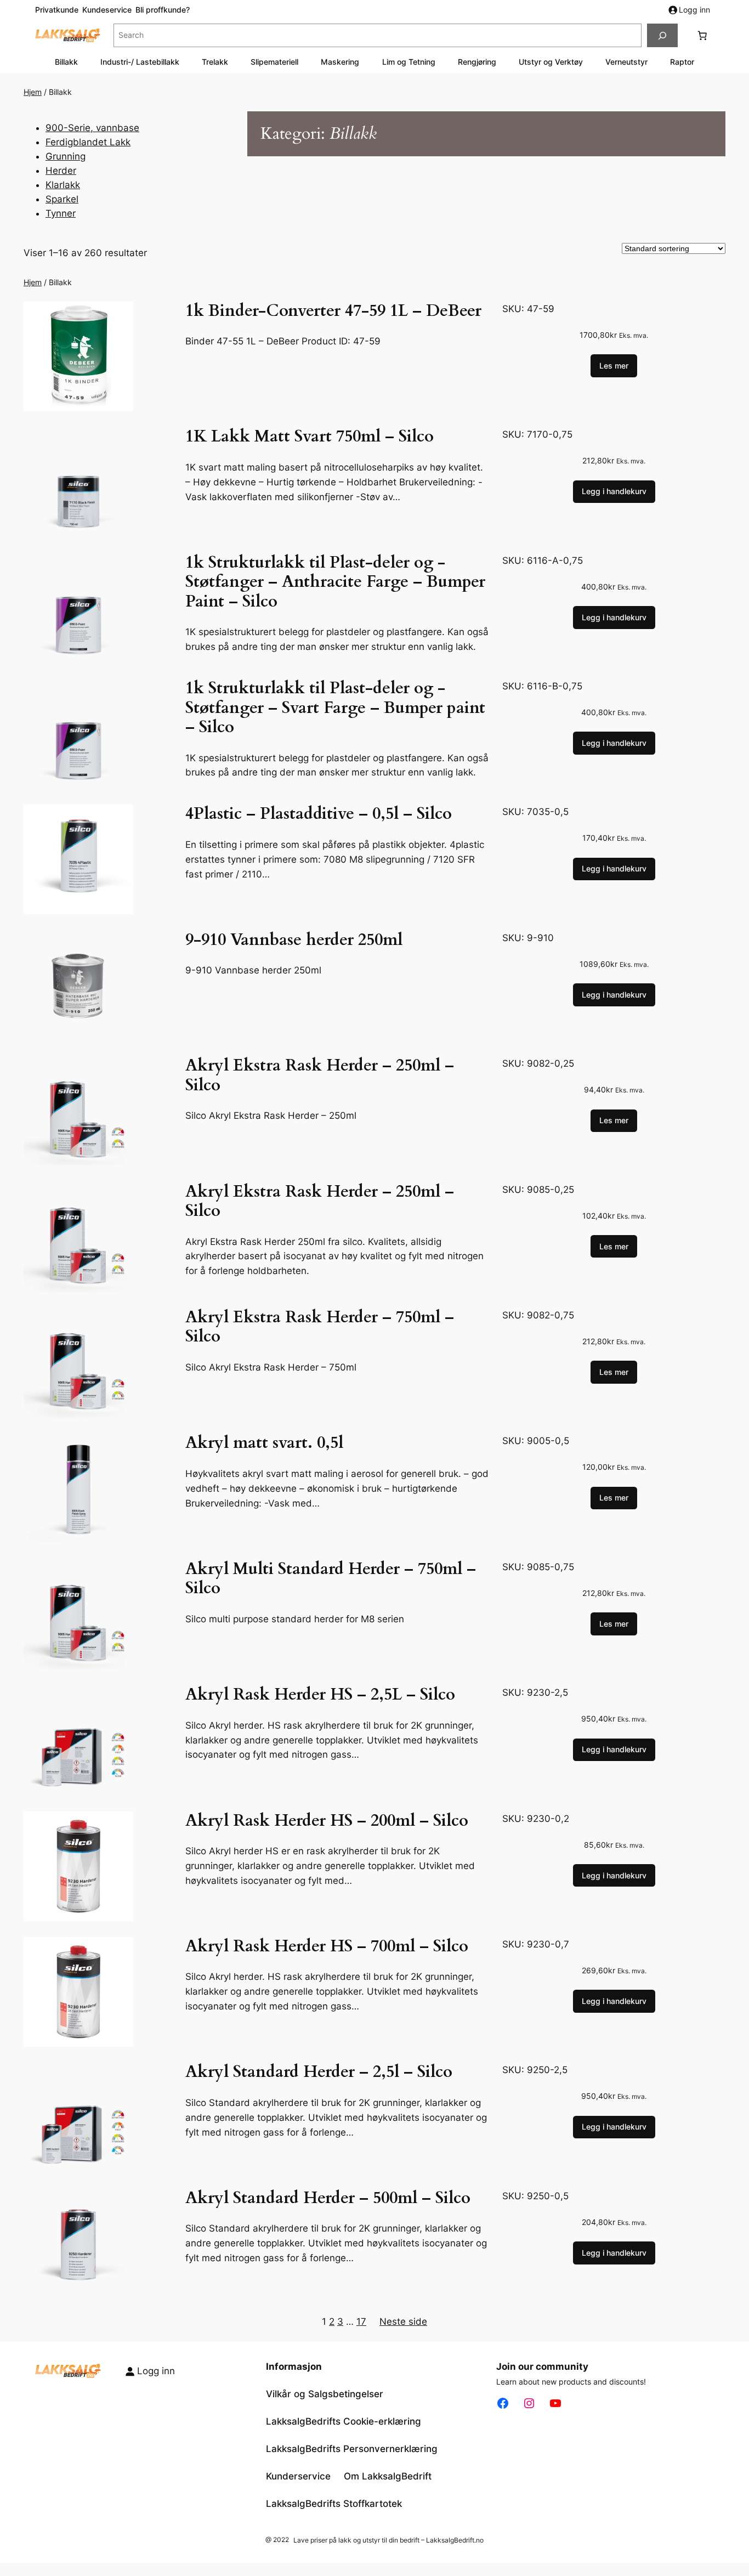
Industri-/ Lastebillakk (140, 62)
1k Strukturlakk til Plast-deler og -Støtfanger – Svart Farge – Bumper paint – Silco (335, 708)
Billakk (66, 62)
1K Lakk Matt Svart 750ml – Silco (310, 437)
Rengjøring (477, 62)
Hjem (33, 92)
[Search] (662, 35)
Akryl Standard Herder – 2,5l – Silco (319, 2073)
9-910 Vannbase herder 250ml (294, 941)
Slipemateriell (274, 62)
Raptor (682, 62)
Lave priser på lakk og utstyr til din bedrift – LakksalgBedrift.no (388, 2540)
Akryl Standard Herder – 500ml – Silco (328, 2199)
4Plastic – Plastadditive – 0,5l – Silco (319, 814)
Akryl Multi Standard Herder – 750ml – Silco (331, 1579)
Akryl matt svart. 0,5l (264, 1443)
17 (361, 2322)
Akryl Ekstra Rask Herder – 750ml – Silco (320, 1327)
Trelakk (215, 62)
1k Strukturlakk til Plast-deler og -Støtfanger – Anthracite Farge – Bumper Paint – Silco (335, 583)
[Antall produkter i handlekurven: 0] (702, 36)
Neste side (403, 2322)
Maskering (340, 62)
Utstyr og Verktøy (551, 62)
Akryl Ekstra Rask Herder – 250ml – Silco (320, 1076)
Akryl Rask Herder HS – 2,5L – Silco (320, 1695)
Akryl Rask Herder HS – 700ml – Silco (327, 1947)
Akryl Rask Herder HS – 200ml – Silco (327, 1821)
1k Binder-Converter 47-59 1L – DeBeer (333, 312)
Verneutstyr (626, 62)
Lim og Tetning (409, 62)
